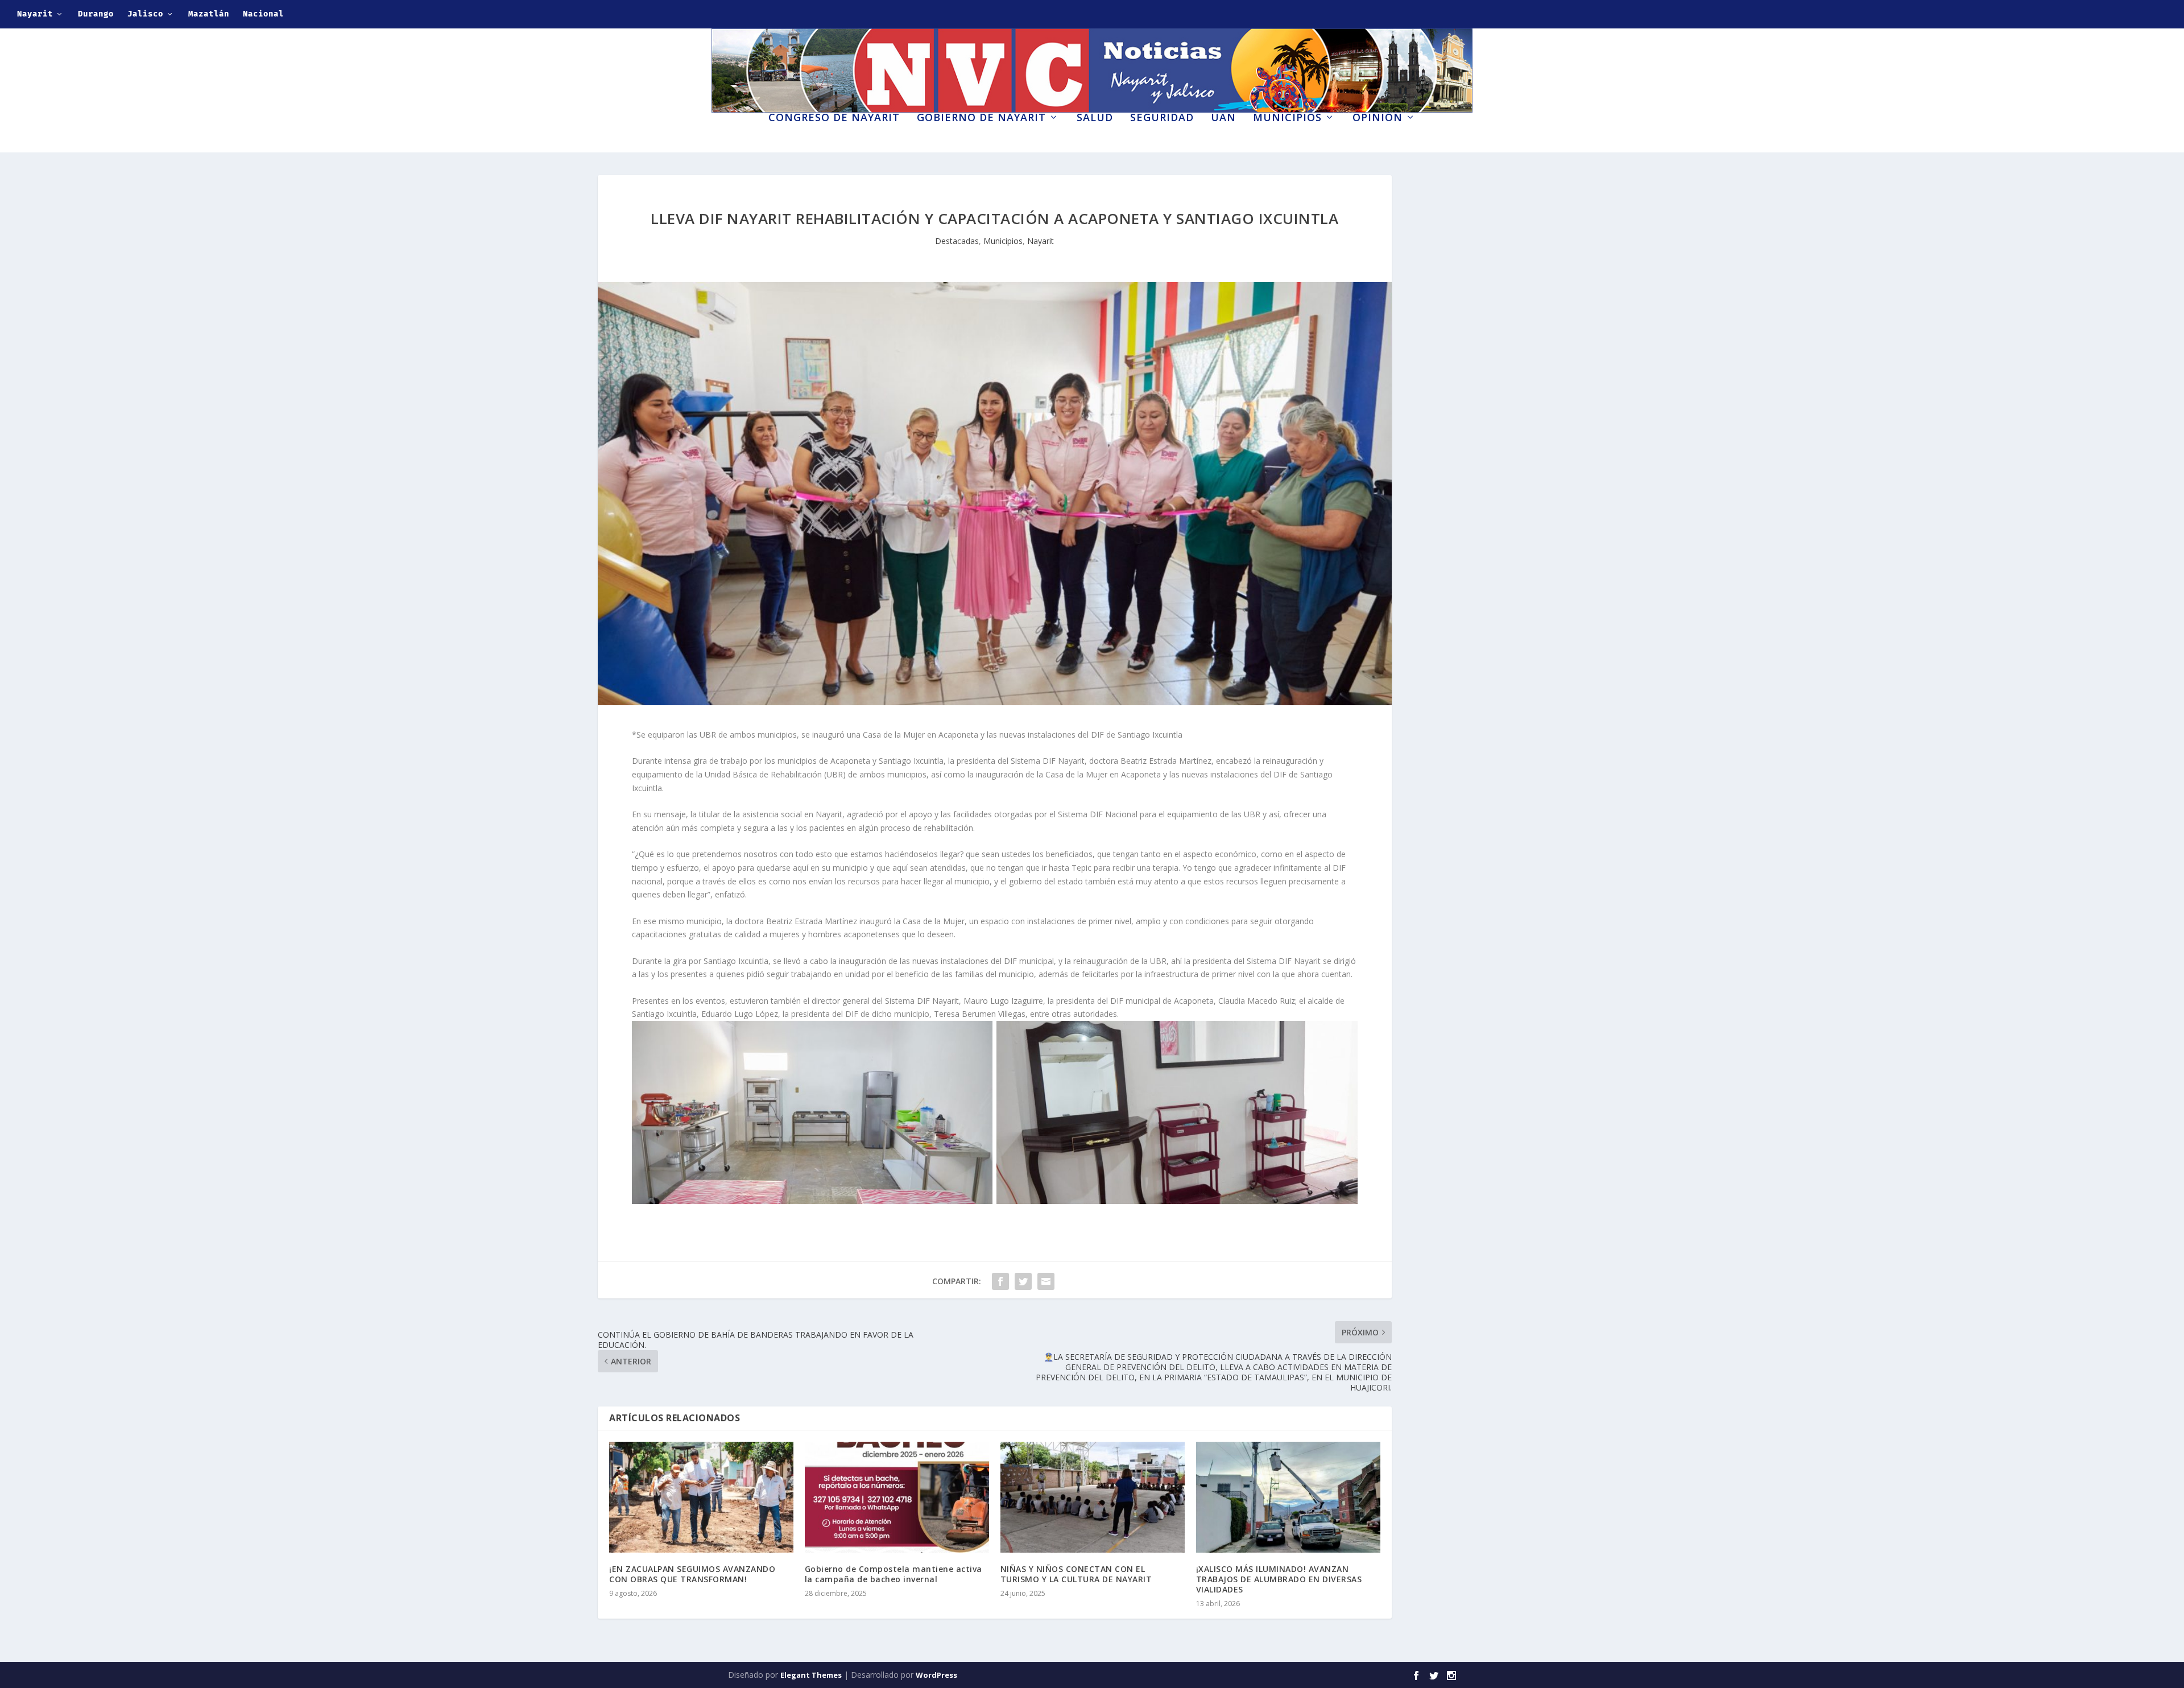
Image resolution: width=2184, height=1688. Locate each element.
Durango (96, 14)
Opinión (1378, 118)
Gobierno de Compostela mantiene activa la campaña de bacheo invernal (894, 1574)
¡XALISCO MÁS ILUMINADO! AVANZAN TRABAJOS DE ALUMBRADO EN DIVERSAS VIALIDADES (1279, 1579)
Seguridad (1162, 118)
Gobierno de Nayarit (981, 118)
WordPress (936, 1675)
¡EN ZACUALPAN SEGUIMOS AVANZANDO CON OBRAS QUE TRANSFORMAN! (692, 1574)
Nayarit (35, 14)
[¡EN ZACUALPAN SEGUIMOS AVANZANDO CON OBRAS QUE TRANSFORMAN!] (701, 1497)
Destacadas (957, 241)
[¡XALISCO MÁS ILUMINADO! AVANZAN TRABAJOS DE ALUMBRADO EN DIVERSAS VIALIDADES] (1288, 1497)
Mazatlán (209, 14)
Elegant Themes (811, 1675)
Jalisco (145, 14)
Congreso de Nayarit (834, 118)
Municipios (1287, 118)
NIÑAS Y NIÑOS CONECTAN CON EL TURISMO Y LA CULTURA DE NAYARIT (1076, 1574)
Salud (1095, 118)
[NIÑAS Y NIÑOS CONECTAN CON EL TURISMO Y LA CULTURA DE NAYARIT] (1093, 1497)
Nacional (263, 14)
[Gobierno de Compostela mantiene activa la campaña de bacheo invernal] (897, 1497)
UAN (1223, 118)
